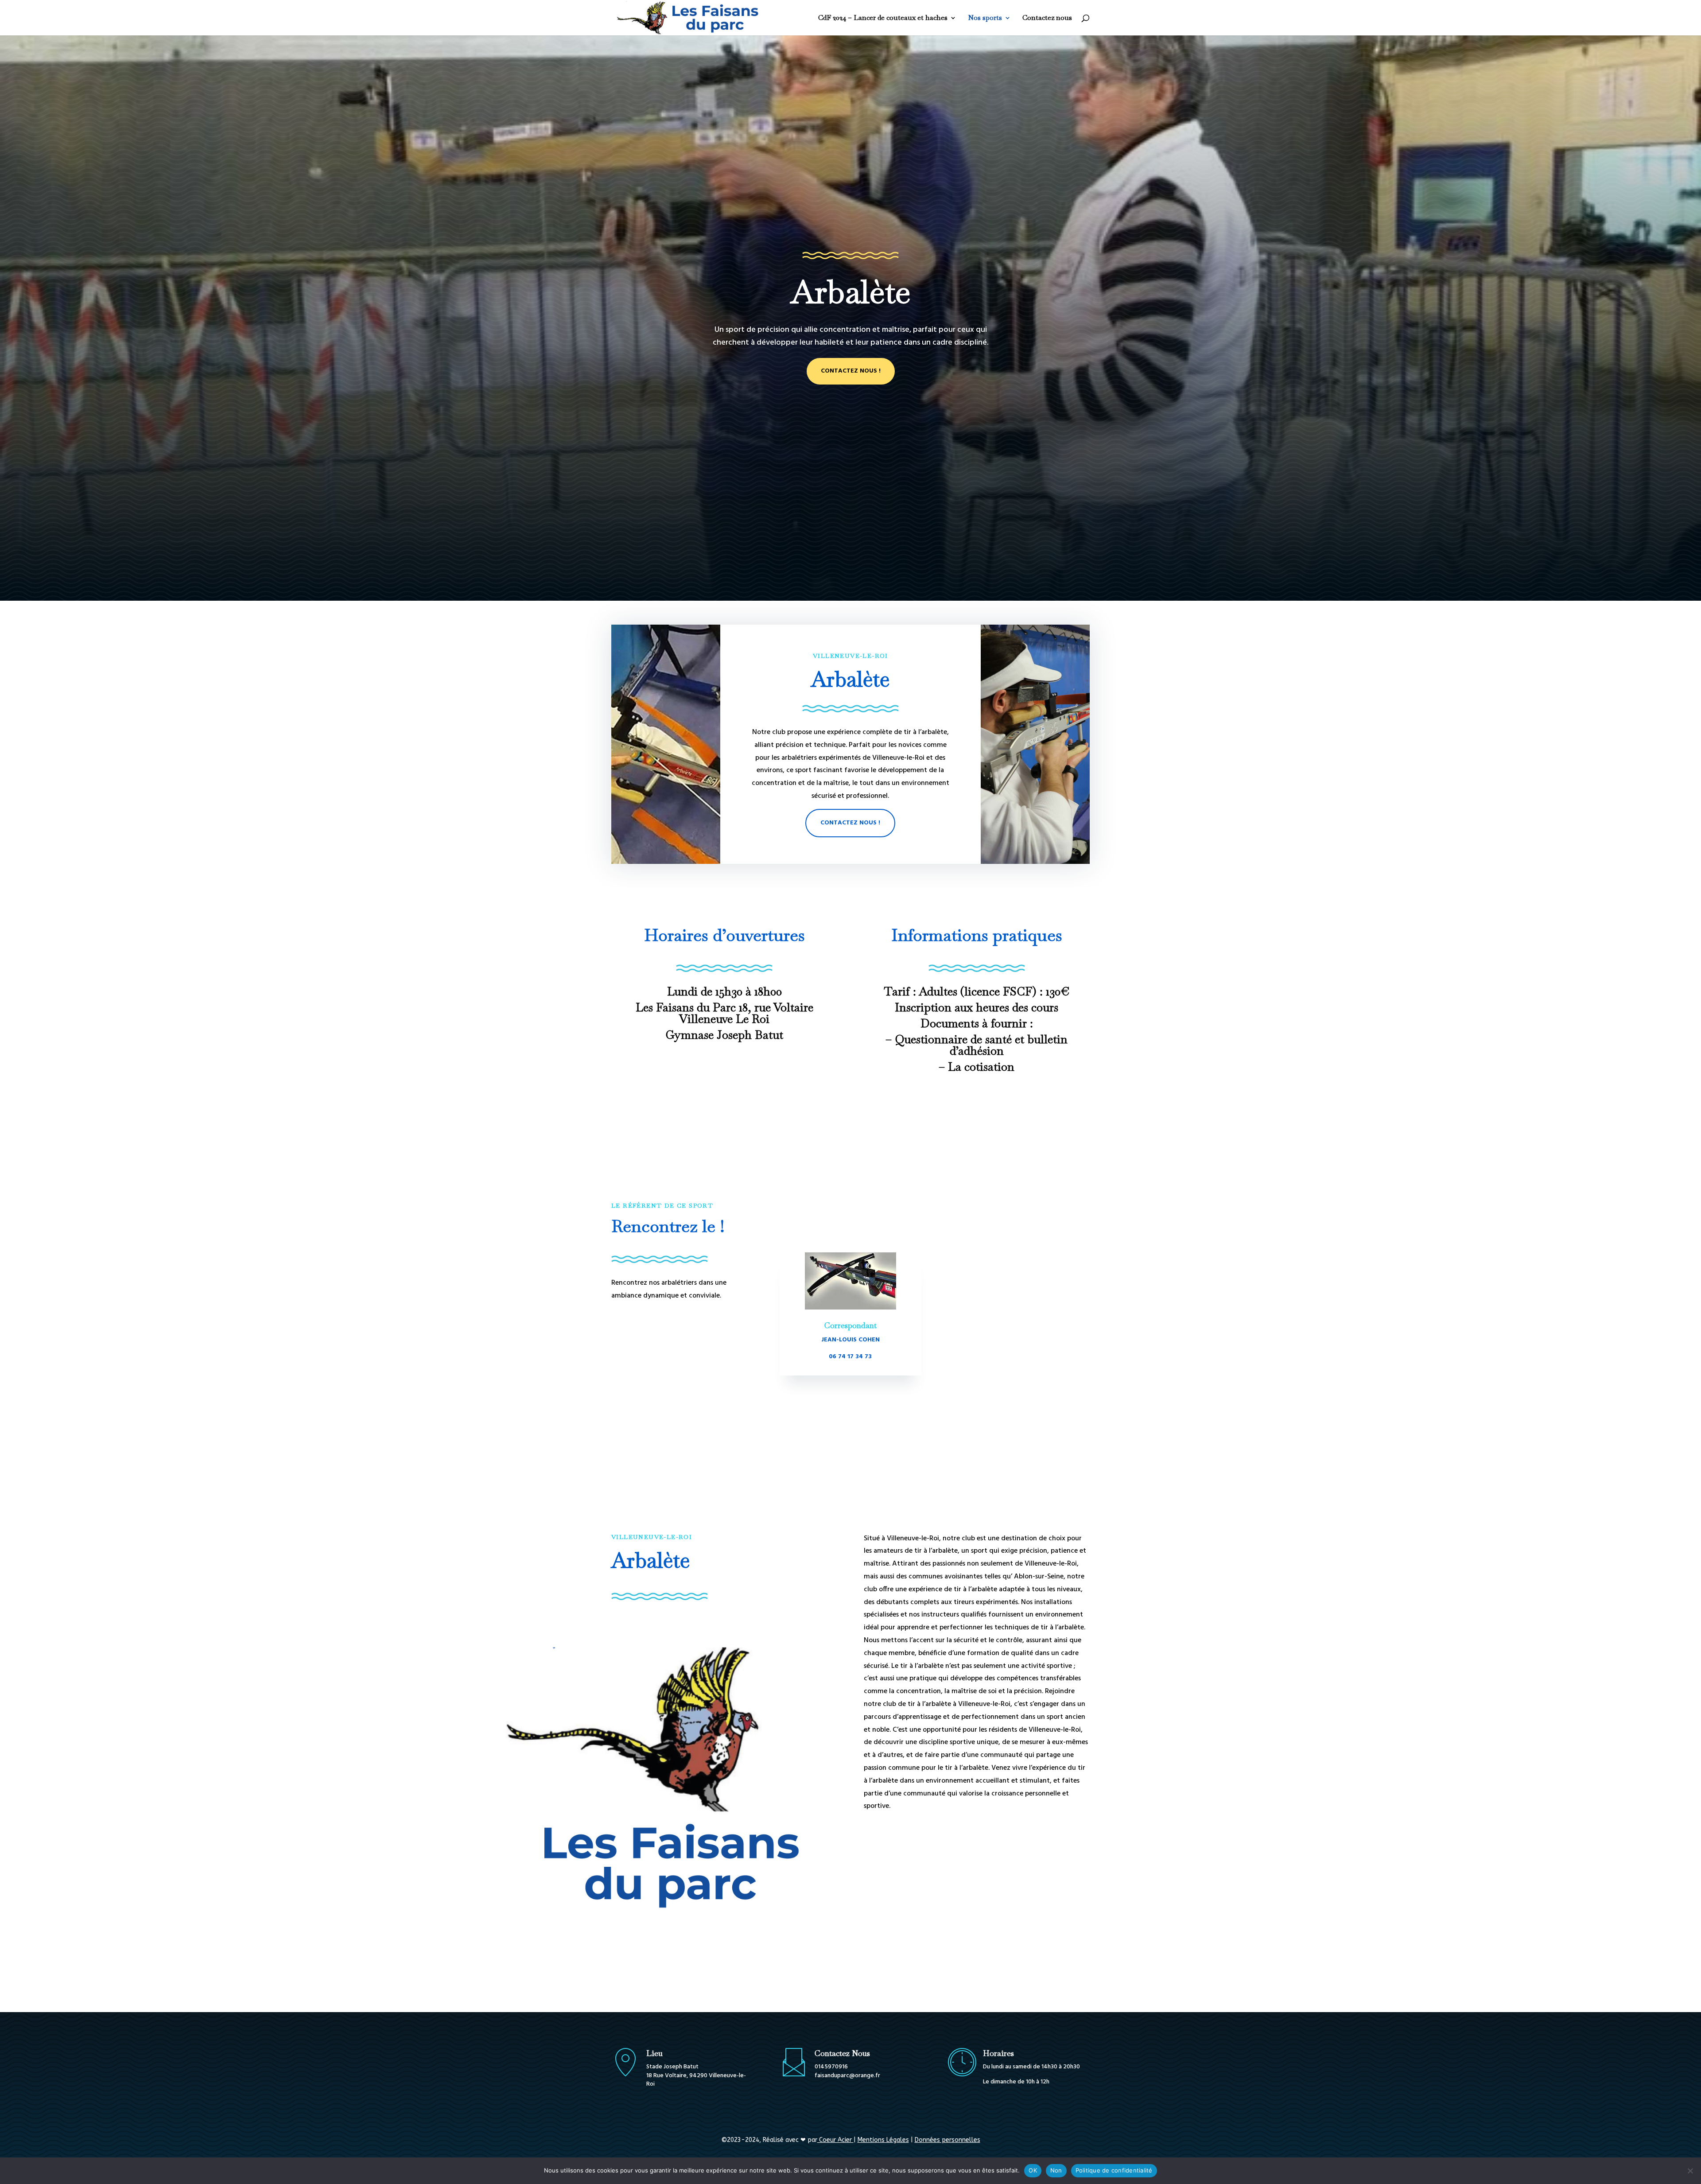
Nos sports (985, 18)
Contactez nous (1047, 18)
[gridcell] (977, 1673)
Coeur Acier (835, 2140)
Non (1056, 2170)
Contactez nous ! (851, 371)
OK (1033, 2170)
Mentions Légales (883, 2140)
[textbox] (977, 1819)
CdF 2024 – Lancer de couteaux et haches (883, 18)
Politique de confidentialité (1114, 2170)
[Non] (1690, 2171)
